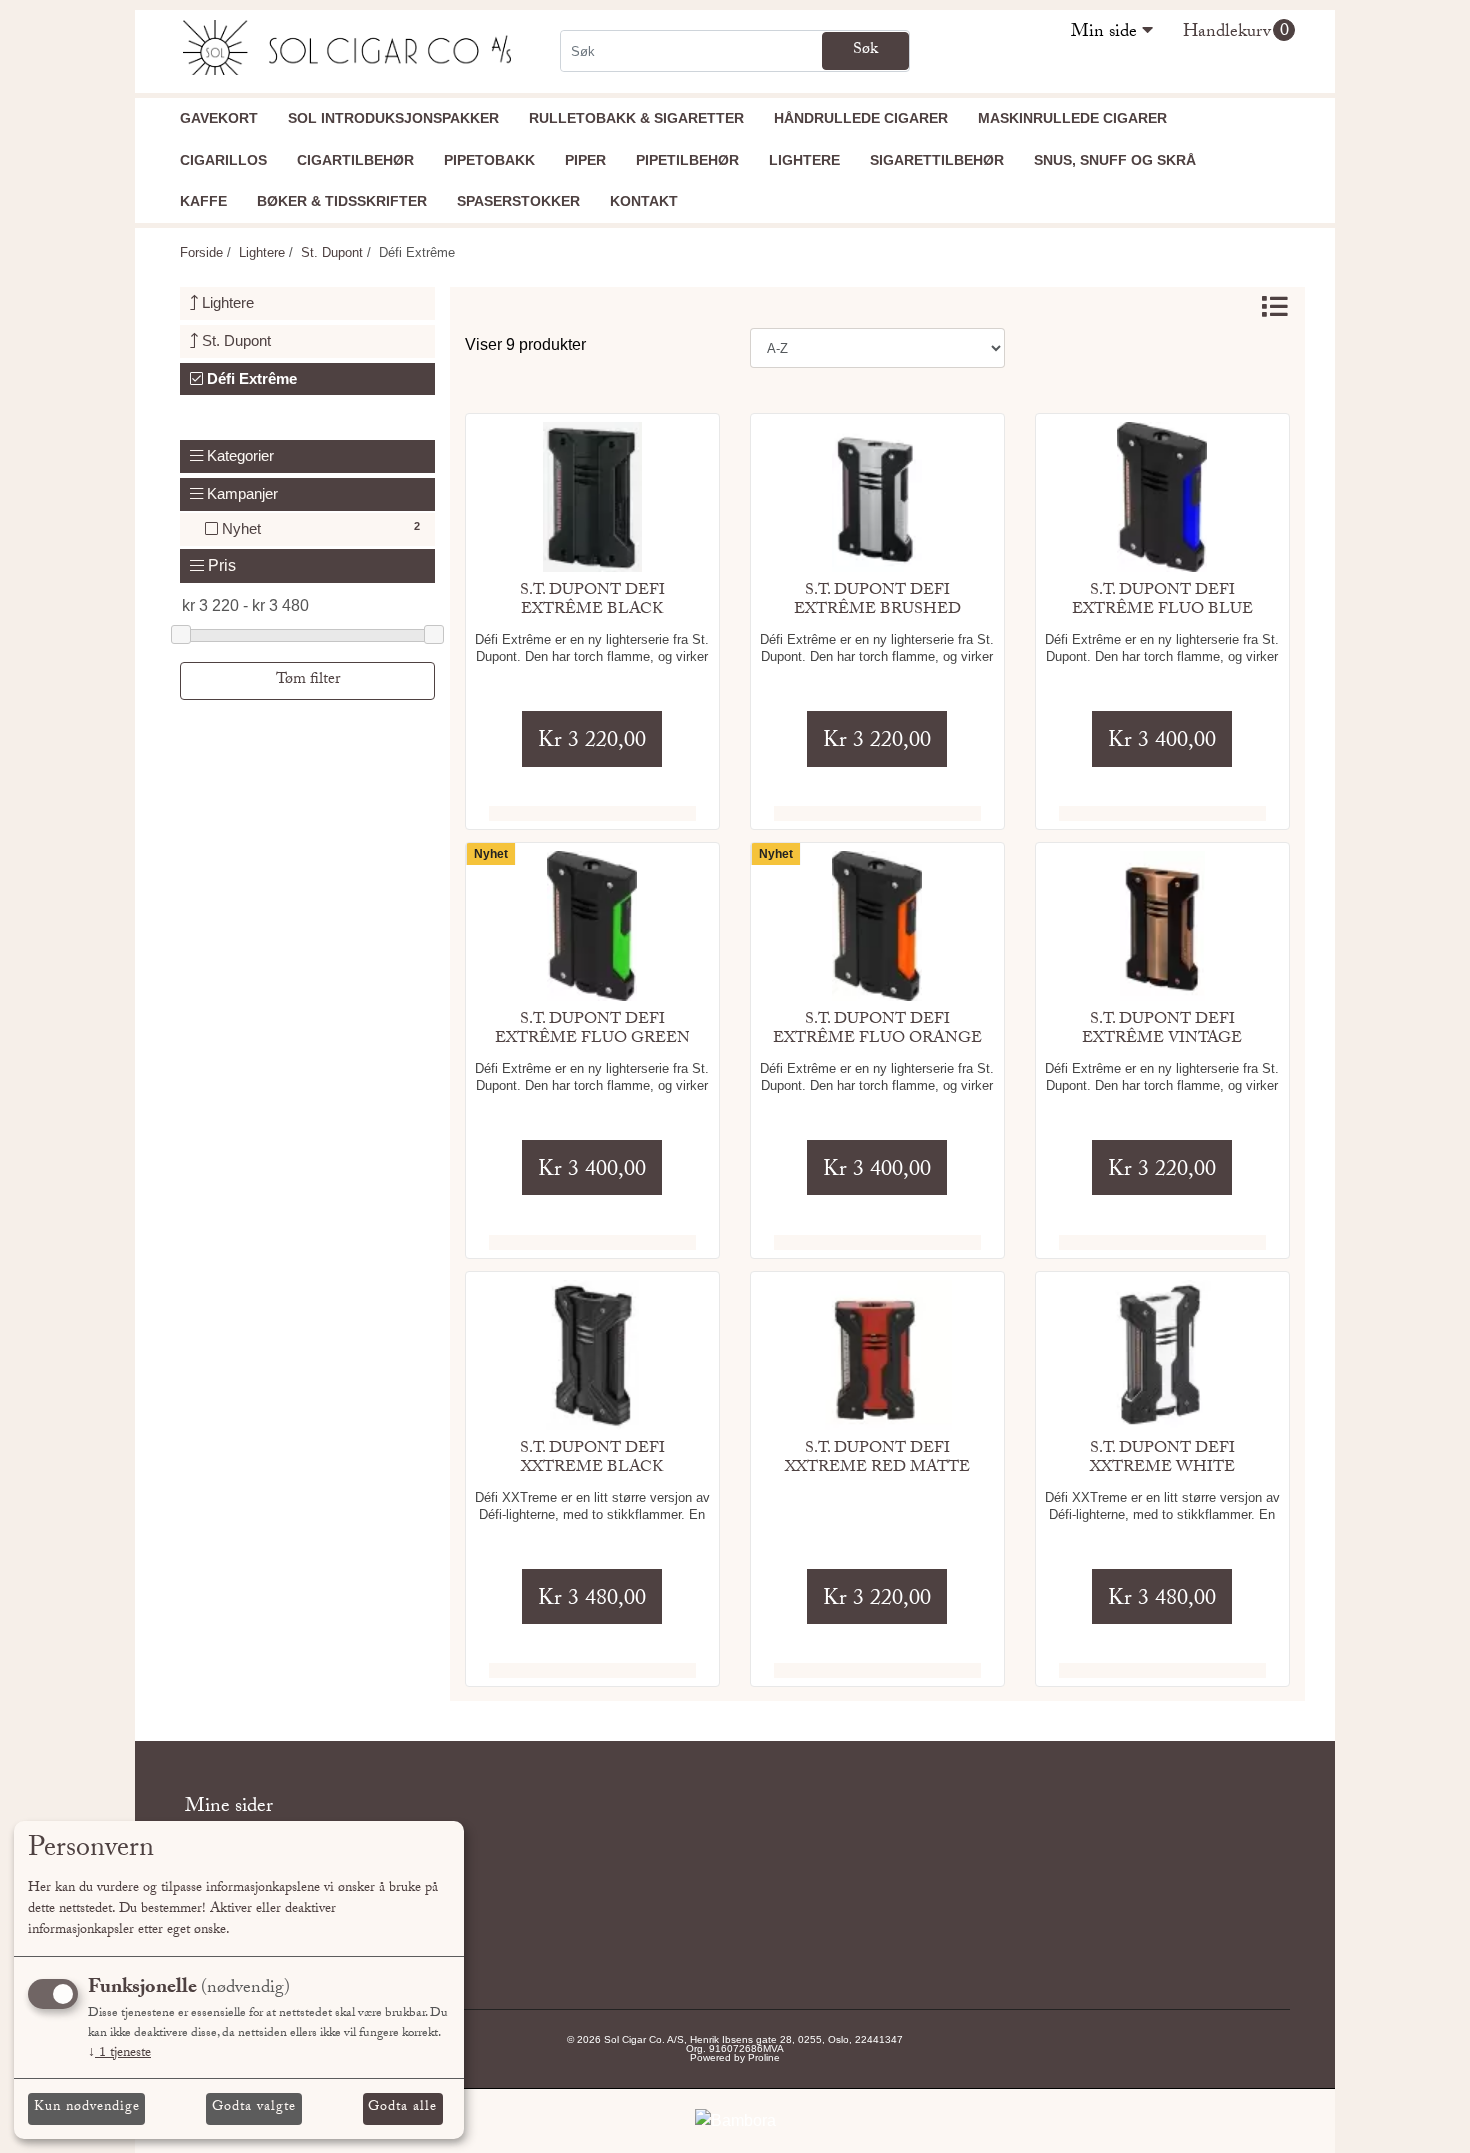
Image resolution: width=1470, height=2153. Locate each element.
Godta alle (402, 2108)
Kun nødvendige (87, 2108)
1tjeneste (119, 2054)
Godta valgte (254, 2108)
